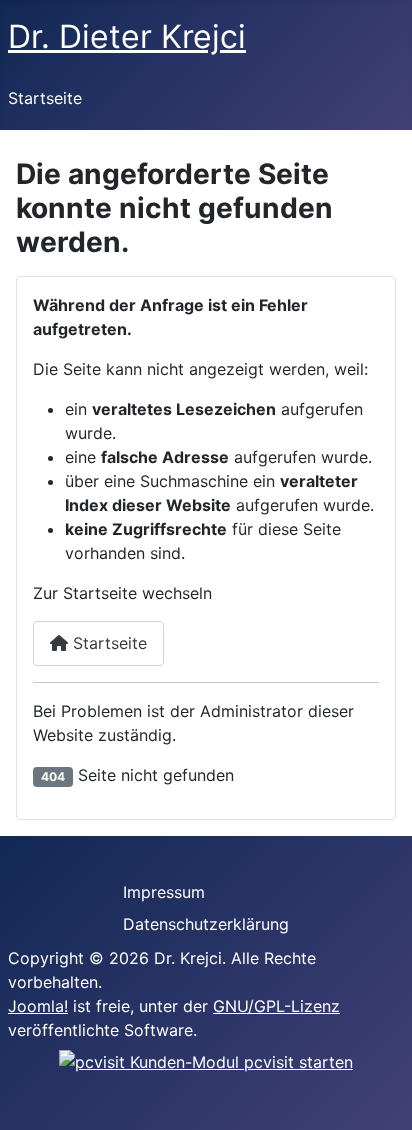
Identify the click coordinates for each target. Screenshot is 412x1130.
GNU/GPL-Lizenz (276, 1006)
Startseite (45, 98)
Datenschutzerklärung (206, 924)
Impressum (164, 892)
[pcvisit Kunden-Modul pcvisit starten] (206, 1060)
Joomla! (38, 1006)
